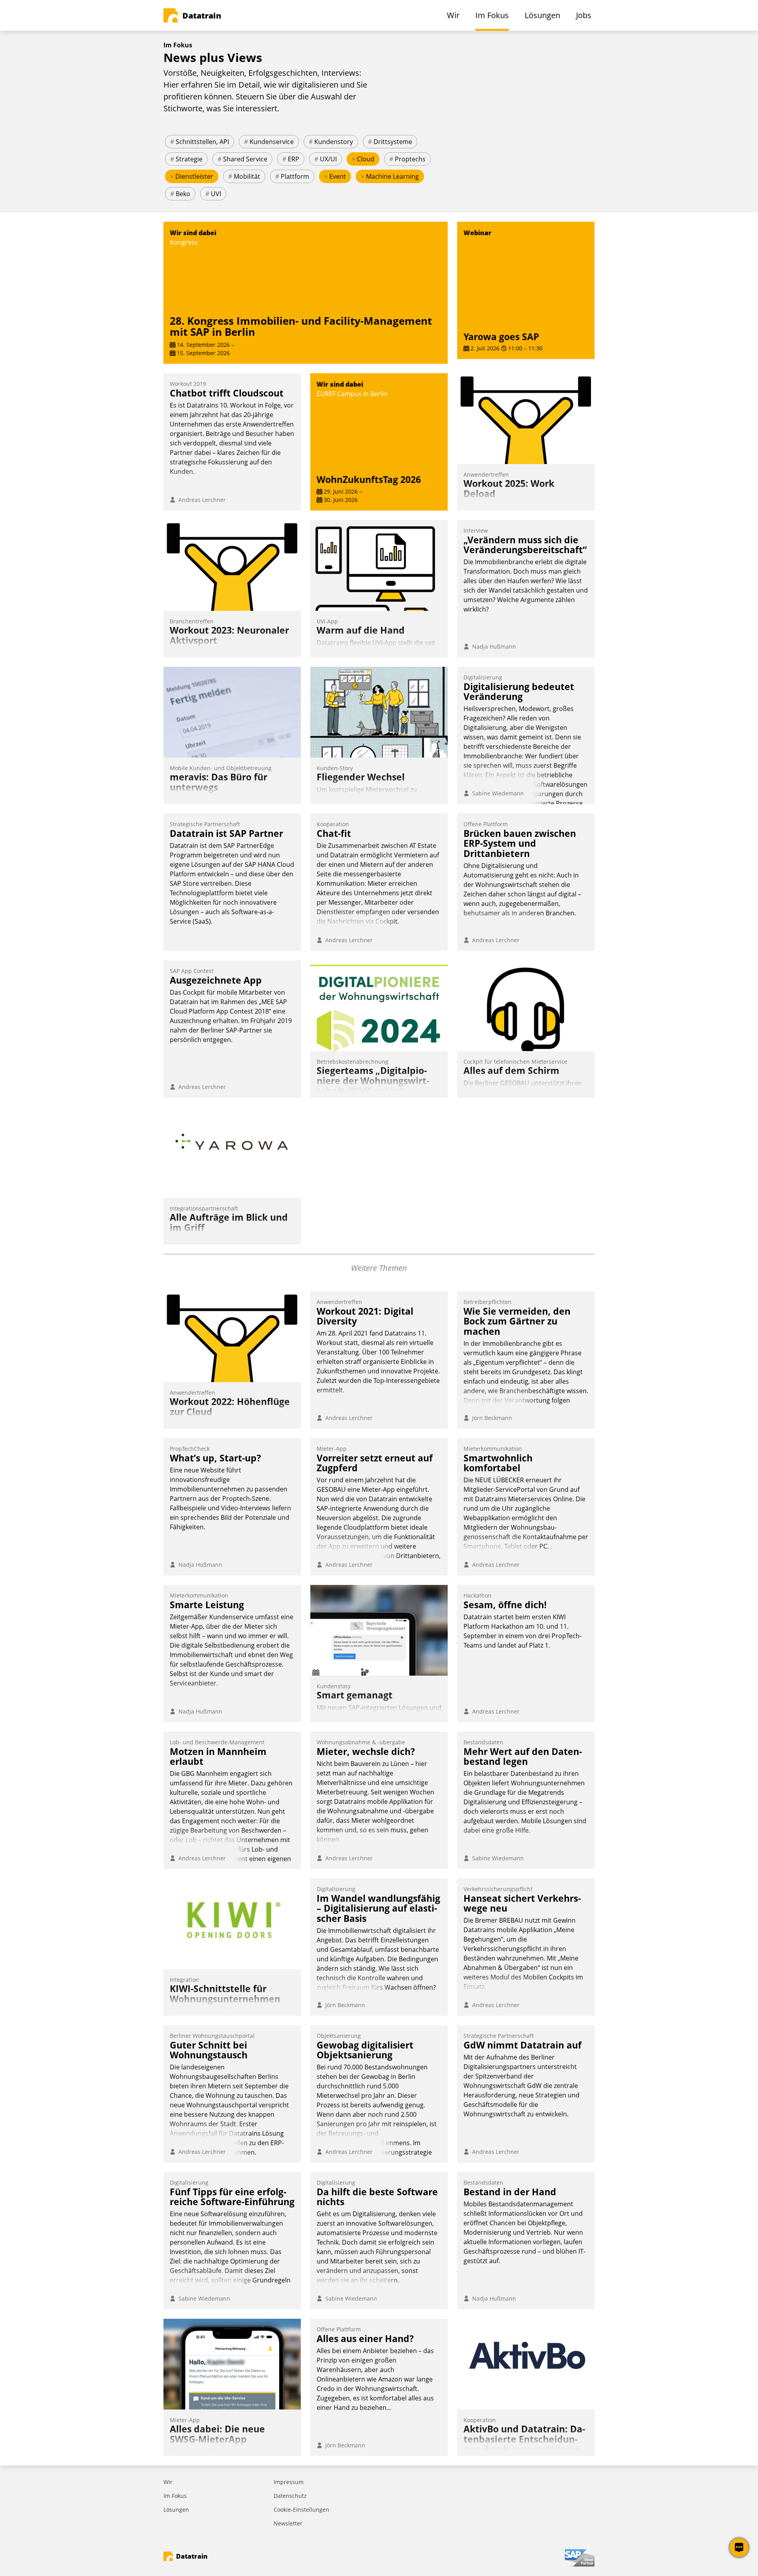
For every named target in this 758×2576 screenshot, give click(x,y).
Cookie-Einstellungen (301, 2510)
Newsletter (288, 2523)
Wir (168, 2482)
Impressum (289, 2482)
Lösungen (176, 2510)
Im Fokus (175, 2496)
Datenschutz (290, 2496)
